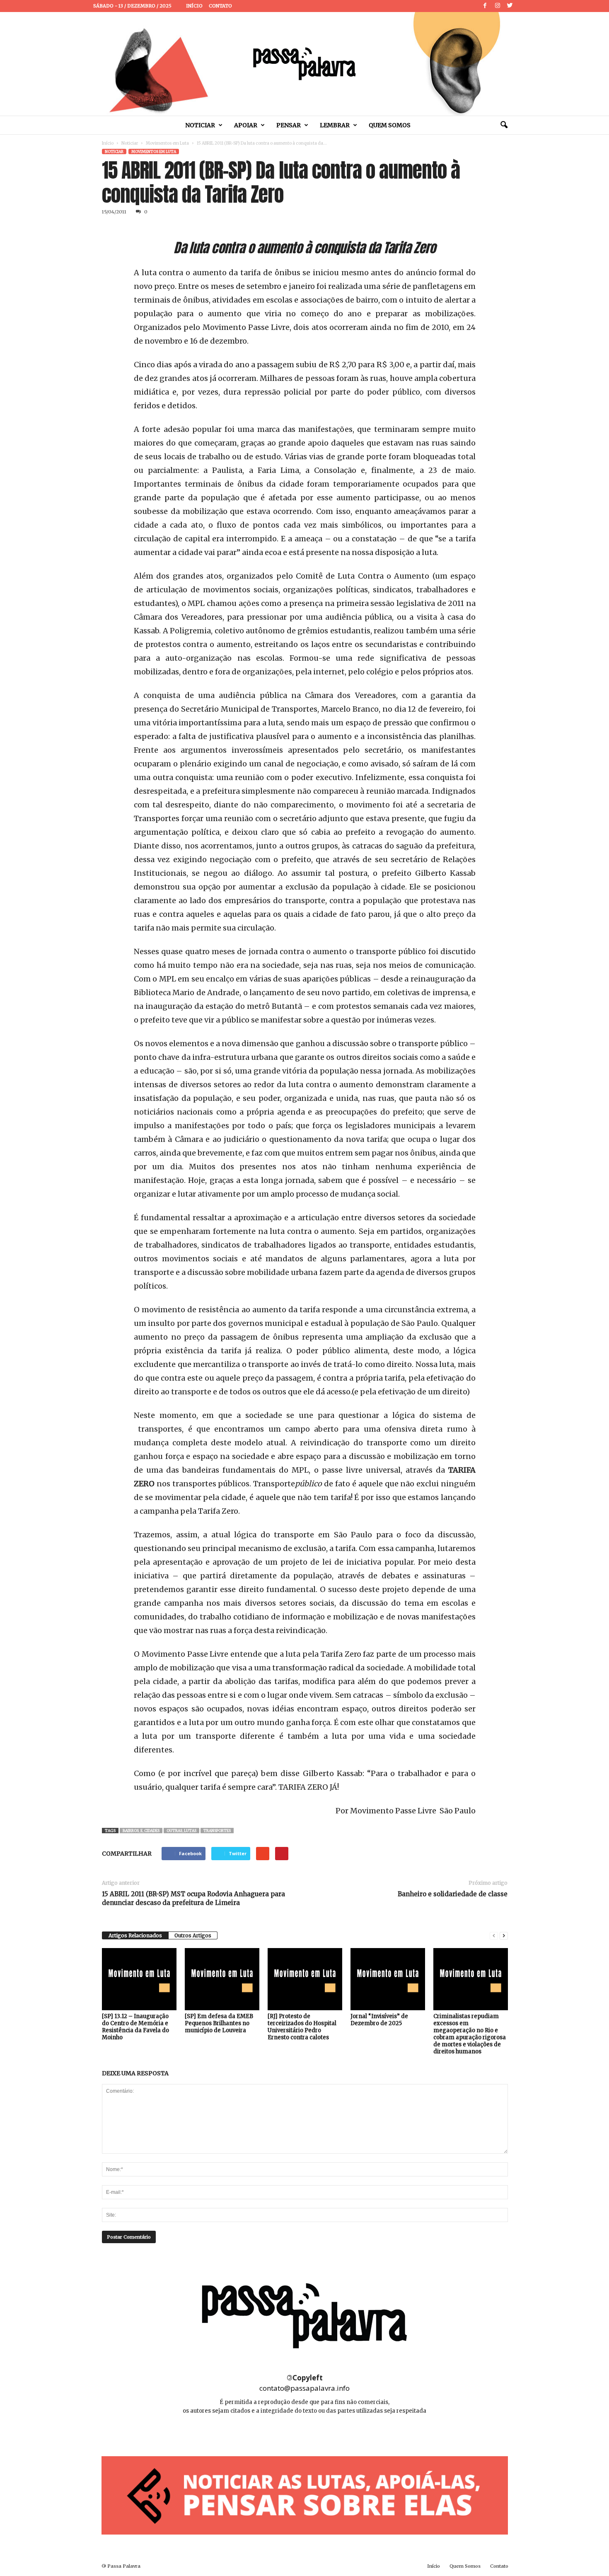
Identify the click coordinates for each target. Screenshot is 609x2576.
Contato (220, 6)
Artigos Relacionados (135, 1935)
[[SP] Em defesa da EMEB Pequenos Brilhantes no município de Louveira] (222, 1979)
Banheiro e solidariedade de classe (453, 1894)
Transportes (217, 1831)
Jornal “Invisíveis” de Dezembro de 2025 (379, 2020)
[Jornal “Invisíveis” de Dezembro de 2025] (388, 1979)
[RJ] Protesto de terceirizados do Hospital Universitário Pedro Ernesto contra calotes (302, 2027)
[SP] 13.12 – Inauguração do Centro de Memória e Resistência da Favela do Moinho (135, 2027)
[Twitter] (510, 6)
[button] (504, 125)
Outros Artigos (193, 1935)
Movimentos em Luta (167, 143)
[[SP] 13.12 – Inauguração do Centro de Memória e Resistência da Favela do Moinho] (139, 1979)
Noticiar (200, 125)
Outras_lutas (181, 1831)
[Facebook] (485, 6)
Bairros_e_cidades (141, 1831)
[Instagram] (498, 6)
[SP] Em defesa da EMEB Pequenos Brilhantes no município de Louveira (219, 2023)
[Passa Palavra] (304, 64)
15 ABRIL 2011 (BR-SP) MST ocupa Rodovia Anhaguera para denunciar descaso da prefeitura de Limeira (193, 1898)
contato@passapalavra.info (304, 2388)
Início (194, 6)
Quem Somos (390, 125)
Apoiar (246, 125)
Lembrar (335, 125)
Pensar (289, 125)
